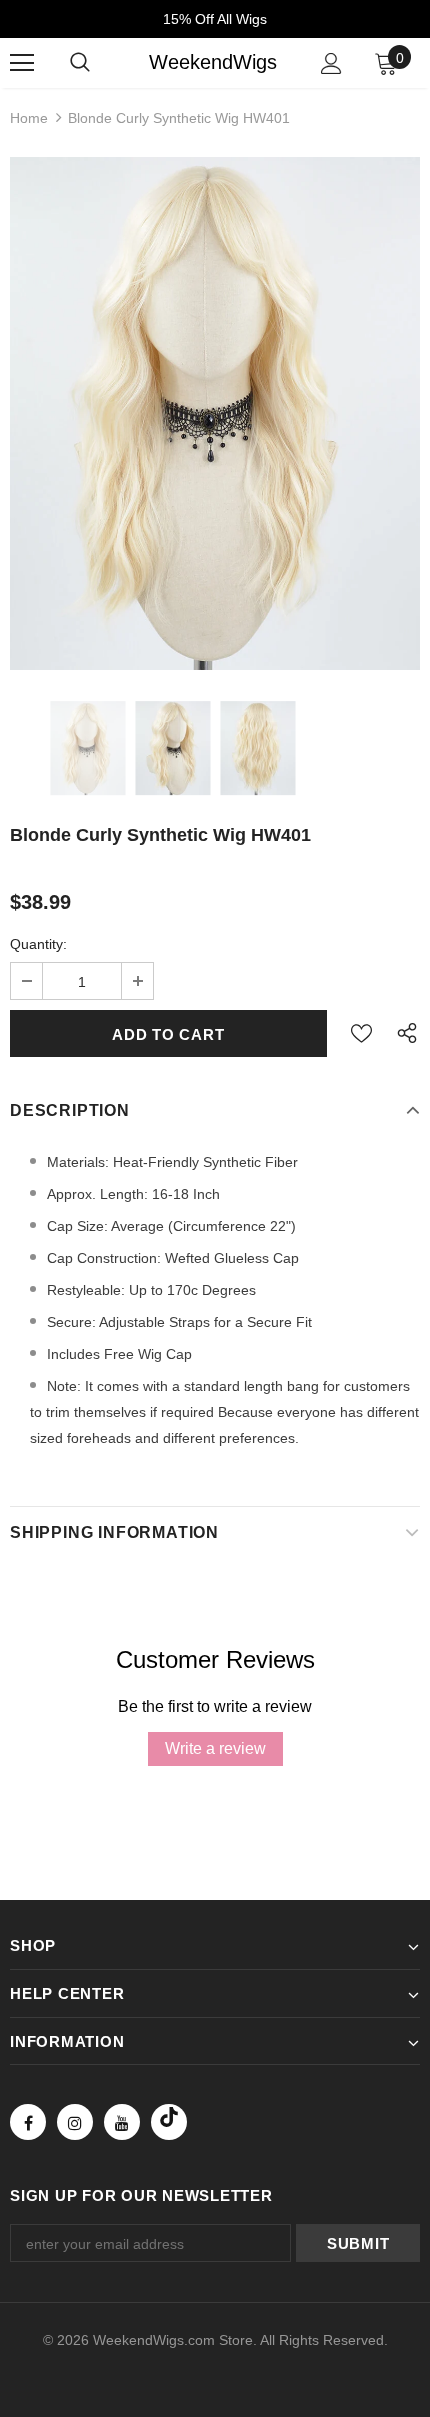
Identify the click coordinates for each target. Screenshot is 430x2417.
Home (29, 118)
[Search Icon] (80, 63)
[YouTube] (122, 2122)
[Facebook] (28, 2122)
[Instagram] (75, 2122)
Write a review (215, 1748)
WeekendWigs (213, 62)
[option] (215, 413)
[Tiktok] (169, 2122)
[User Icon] (331, 63)
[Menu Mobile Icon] (22, 63)
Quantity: (38, 944)
